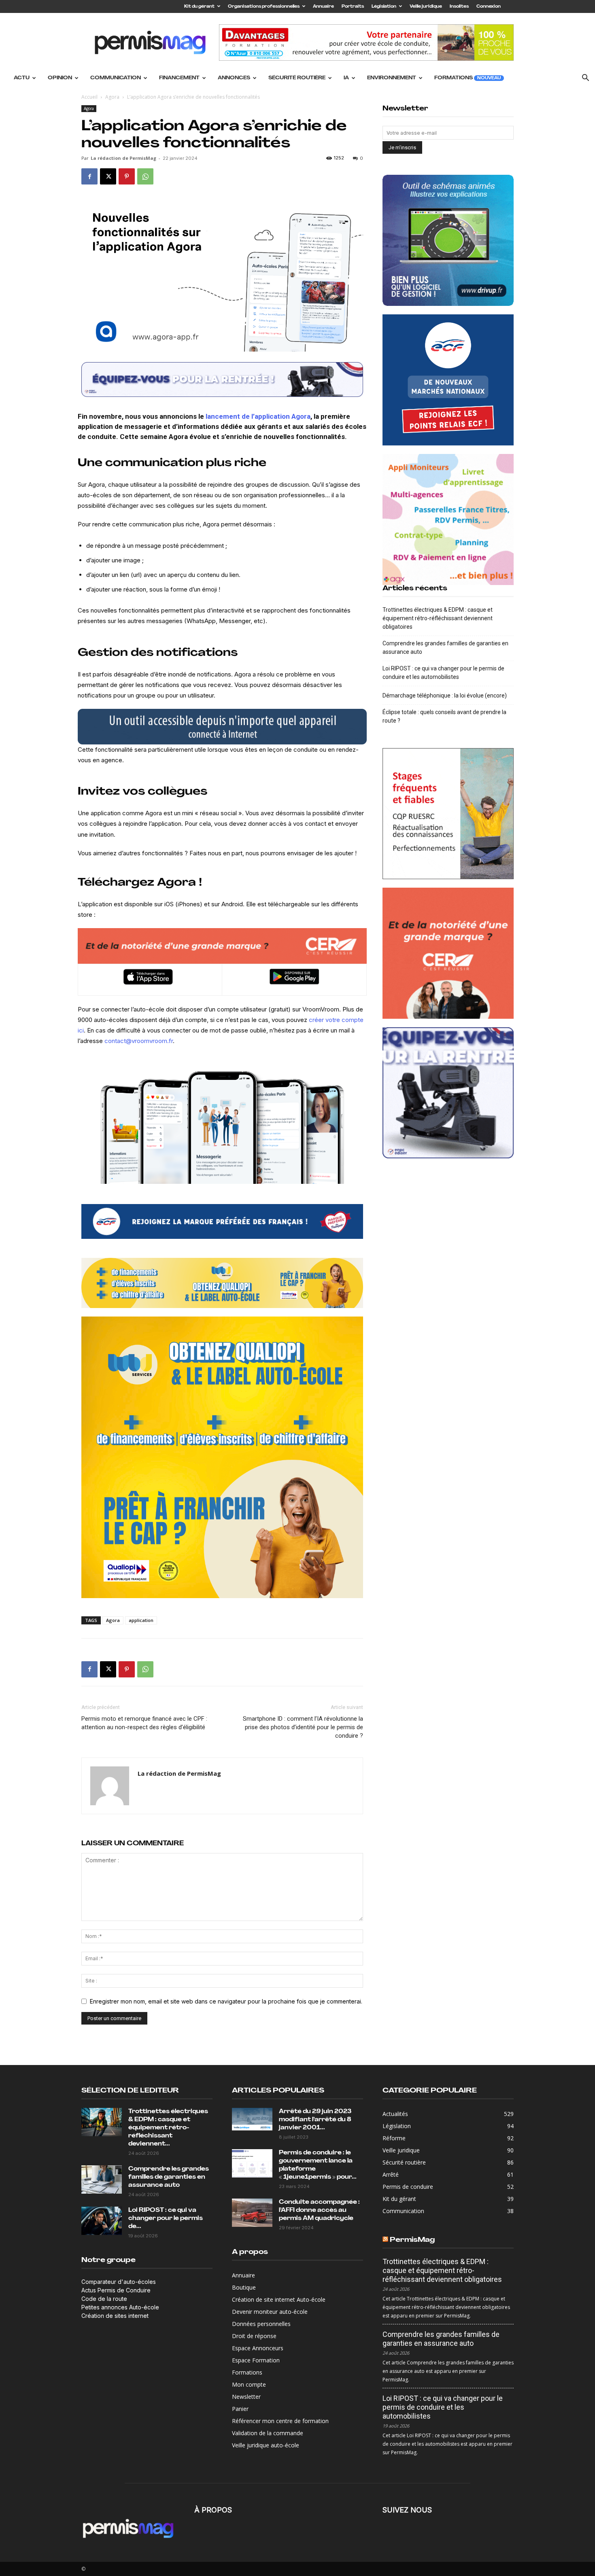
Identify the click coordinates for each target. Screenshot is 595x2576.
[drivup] (222, 727)
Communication (116, 78)
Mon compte (249, 2384)
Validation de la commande (268, 2433)
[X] (108, 176)
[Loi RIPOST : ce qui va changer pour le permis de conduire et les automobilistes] (102, 2221)
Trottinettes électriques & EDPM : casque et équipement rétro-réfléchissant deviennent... (168, 2128)
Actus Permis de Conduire (116, 2290)
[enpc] (222, 380)
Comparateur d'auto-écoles (119, 2282)
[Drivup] (448, 240)
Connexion (489, 7)
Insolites (459, 7)
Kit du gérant (199, 7)
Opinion (60, 78)
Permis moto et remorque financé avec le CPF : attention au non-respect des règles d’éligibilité (144, 1723)
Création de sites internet (115, 2316)
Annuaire (323, 7)
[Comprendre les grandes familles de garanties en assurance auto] (102, 2180)
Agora (112, 97)
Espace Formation (256, 2360)
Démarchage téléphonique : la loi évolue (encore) (445, 695)
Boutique (244, 2287)
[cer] (222, 946)
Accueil (89, 97)
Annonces (234, 78)
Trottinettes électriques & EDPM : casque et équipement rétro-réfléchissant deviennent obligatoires (438, 618)
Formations (467, 78)
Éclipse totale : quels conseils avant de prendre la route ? (444, 716)
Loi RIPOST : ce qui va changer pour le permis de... (166, 2219)
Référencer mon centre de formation (280, 2421)
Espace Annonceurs (258, 2348)
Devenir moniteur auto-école (270, 2312)
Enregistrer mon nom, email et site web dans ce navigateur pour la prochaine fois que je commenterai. (226, 2001)
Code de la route (104, 2299)
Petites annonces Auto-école (120, 2307)
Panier (240, 2409)
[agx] (448, 519)
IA (346, 78)
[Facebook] (89, 176)
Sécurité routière (297, 78)
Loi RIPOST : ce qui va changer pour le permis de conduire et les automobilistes (443, 673)
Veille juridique (426, 7)
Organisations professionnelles (264, 7)
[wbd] (222, 1283)
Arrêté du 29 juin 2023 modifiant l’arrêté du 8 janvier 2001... (315, 2120)
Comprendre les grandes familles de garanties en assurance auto (445, 648)
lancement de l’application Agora (258, 416)
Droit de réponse (254, 2336)
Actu (22, 78)
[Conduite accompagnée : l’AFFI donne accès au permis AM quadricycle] (252, 2213)
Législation (384, 7)
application (141, 1620)
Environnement (392, 78)
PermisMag (412, 2240)
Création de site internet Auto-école (279, 2299)
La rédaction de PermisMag (123, 158)
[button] (585, 79)
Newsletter (246, 2397)
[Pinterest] (127, 176)
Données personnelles (261, 2324)
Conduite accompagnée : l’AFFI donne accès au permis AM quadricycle (319, 2210)
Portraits (353, 7)
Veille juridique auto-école (266, 2445)
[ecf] (222, 1221)
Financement (179, 78)
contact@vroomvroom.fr (139, 1041)
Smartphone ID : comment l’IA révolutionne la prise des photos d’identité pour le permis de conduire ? (303, 1727)
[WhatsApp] (145, 176)
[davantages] (448, 814)
